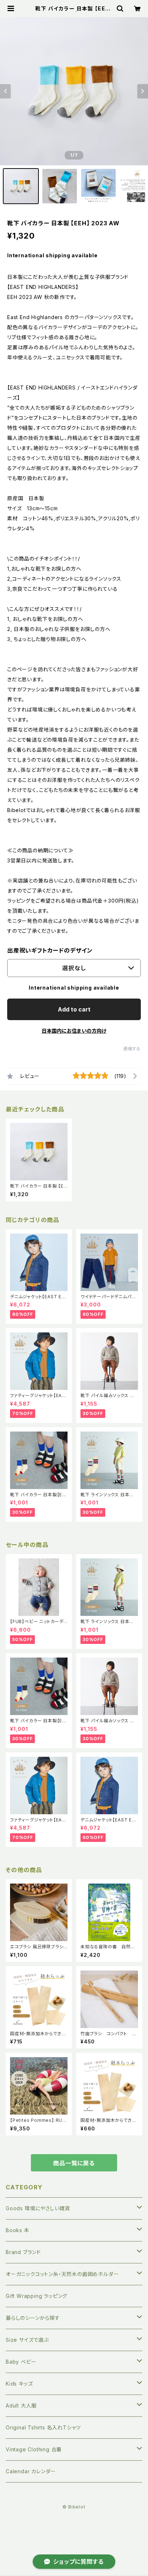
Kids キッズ (19, 2384)
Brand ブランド (23, 2252)
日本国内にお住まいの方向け (74, 1031)
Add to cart (74, 1009)
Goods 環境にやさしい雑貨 (38, 2208)
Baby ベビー (21, 2362)
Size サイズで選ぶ (27, 2340)
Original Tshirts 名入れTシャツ (43, 2427)
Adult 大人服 (21, 2406)
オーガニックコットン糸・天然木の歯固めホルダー (62, 2274)
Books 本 (18, 2230)
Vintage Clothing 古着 (34, 2449)
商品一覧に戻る (74, 2163)
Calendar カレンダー (31, 2471)
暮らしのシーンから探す (33, 2318)
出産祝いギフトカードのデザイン (50, 950)
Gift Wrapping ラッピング (36, 2296)
